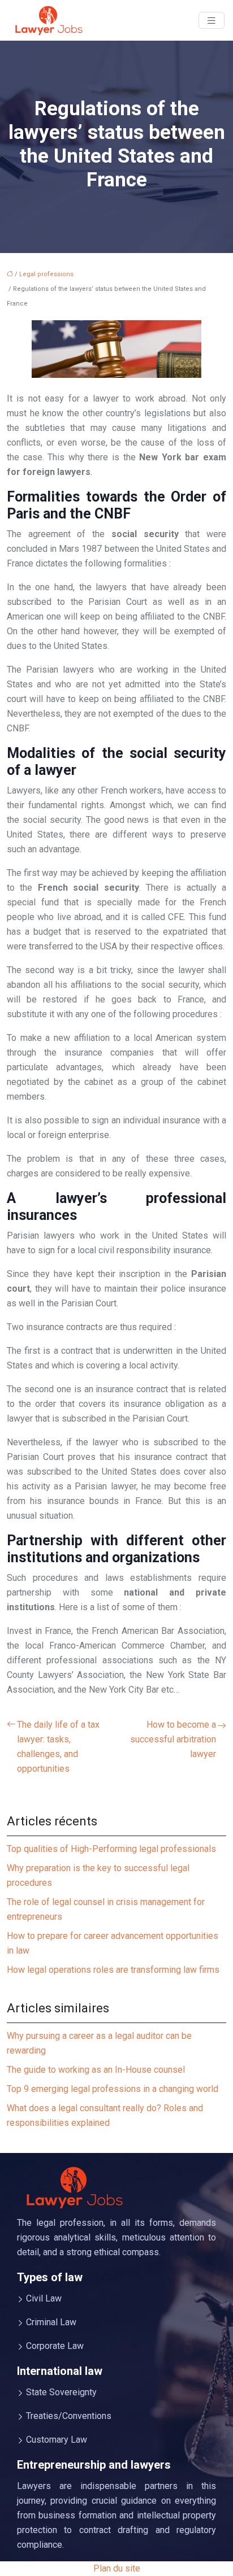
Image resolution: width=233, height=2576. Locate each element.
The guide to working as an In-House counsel (96, 2070)
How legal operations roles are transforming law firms (113, 1970)
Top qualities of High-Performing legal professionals (111, 1849)
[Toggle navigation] (212, 21)
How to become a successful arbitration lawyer (173, 1739)
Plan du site (117, 2568)
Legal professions (46, 274)
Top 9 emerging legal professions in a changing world (113, 2089)
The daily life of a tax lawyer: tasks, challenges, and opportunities (58, 1747)
